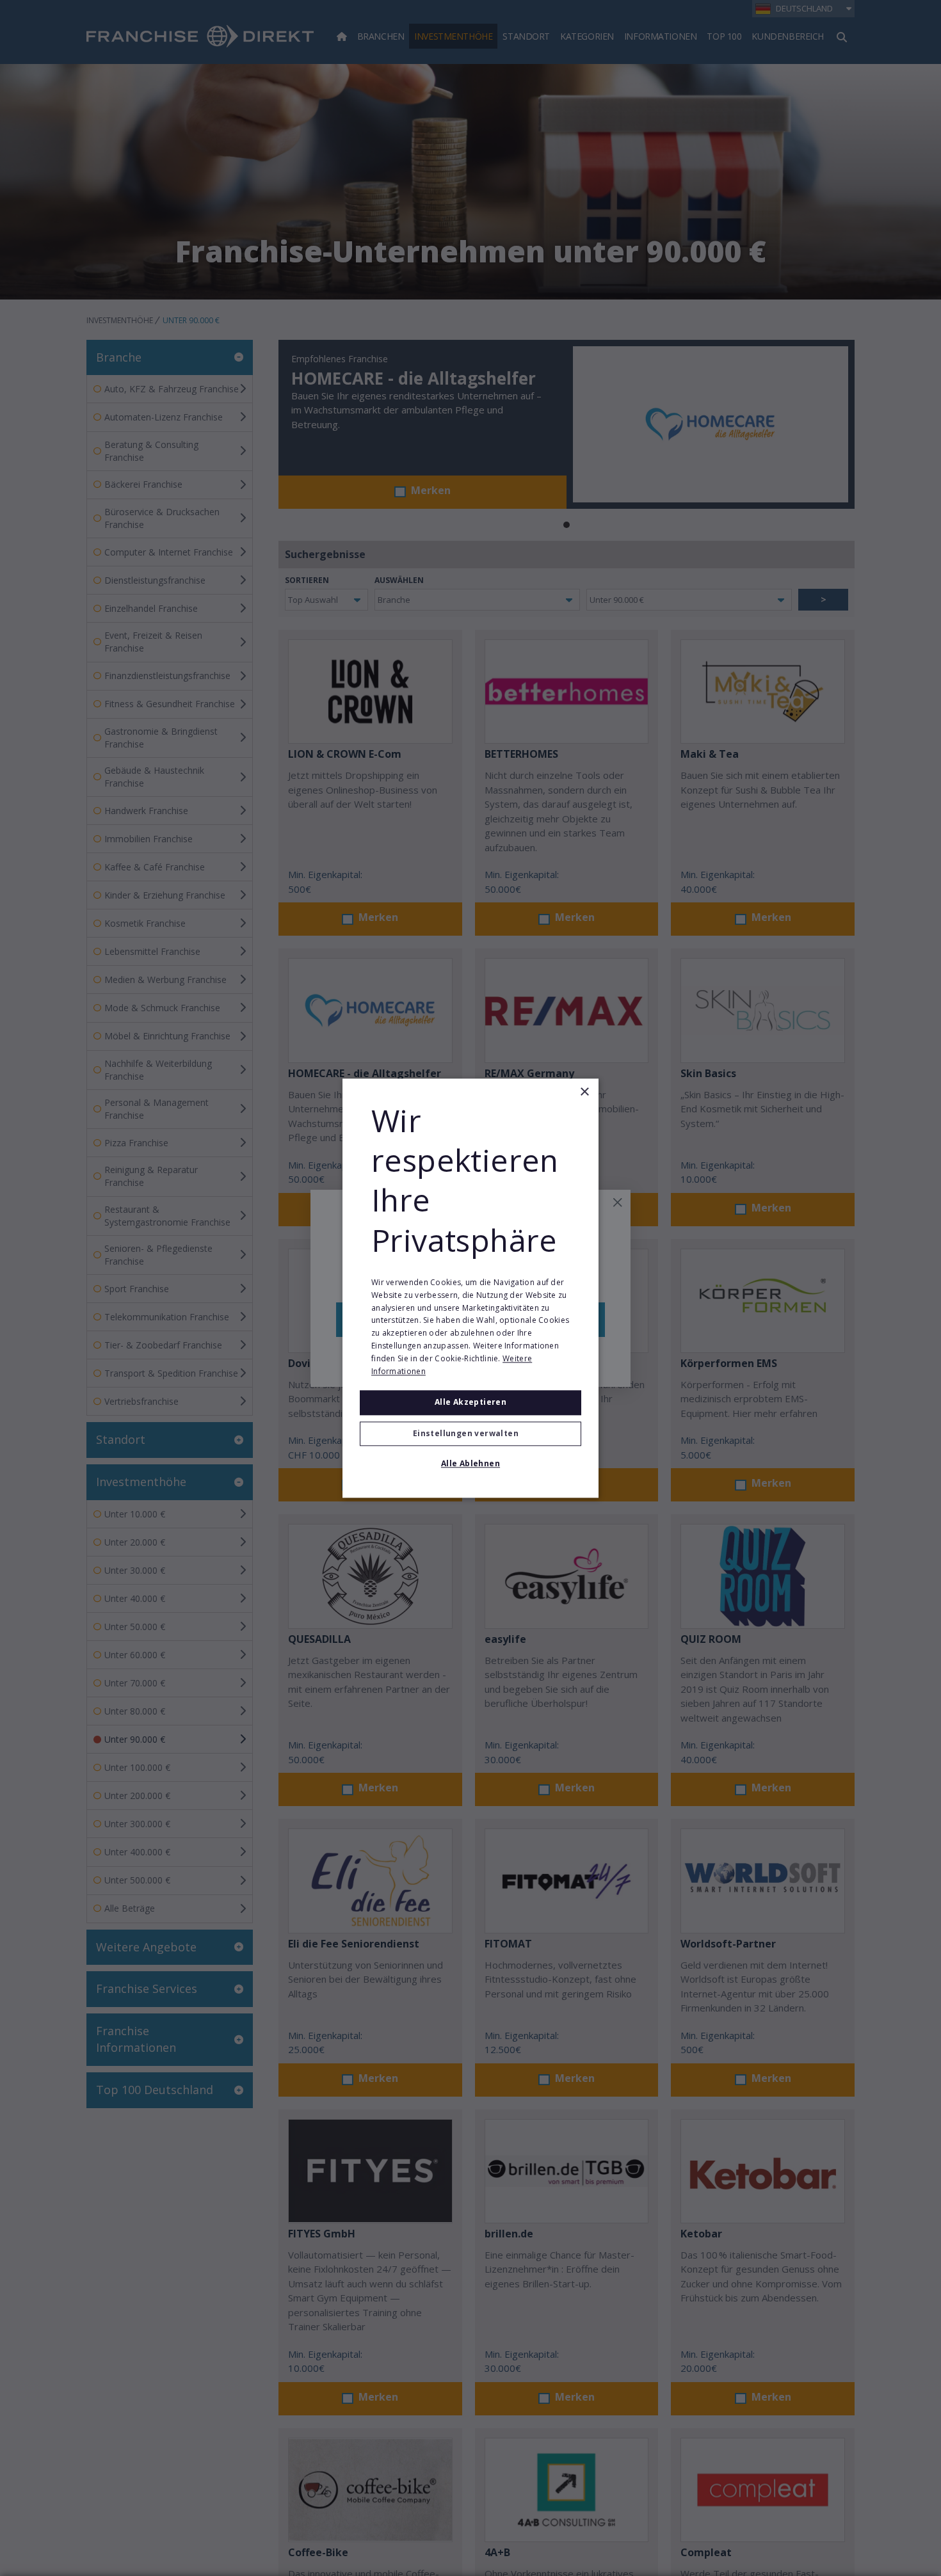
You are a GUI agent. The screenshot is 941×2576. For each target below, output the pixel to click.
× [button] (584, 1092)
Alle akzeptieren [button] (470, 1403)
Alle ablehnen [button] (470, 1463)
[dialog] (470, 1288)
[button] (470, 1434)
